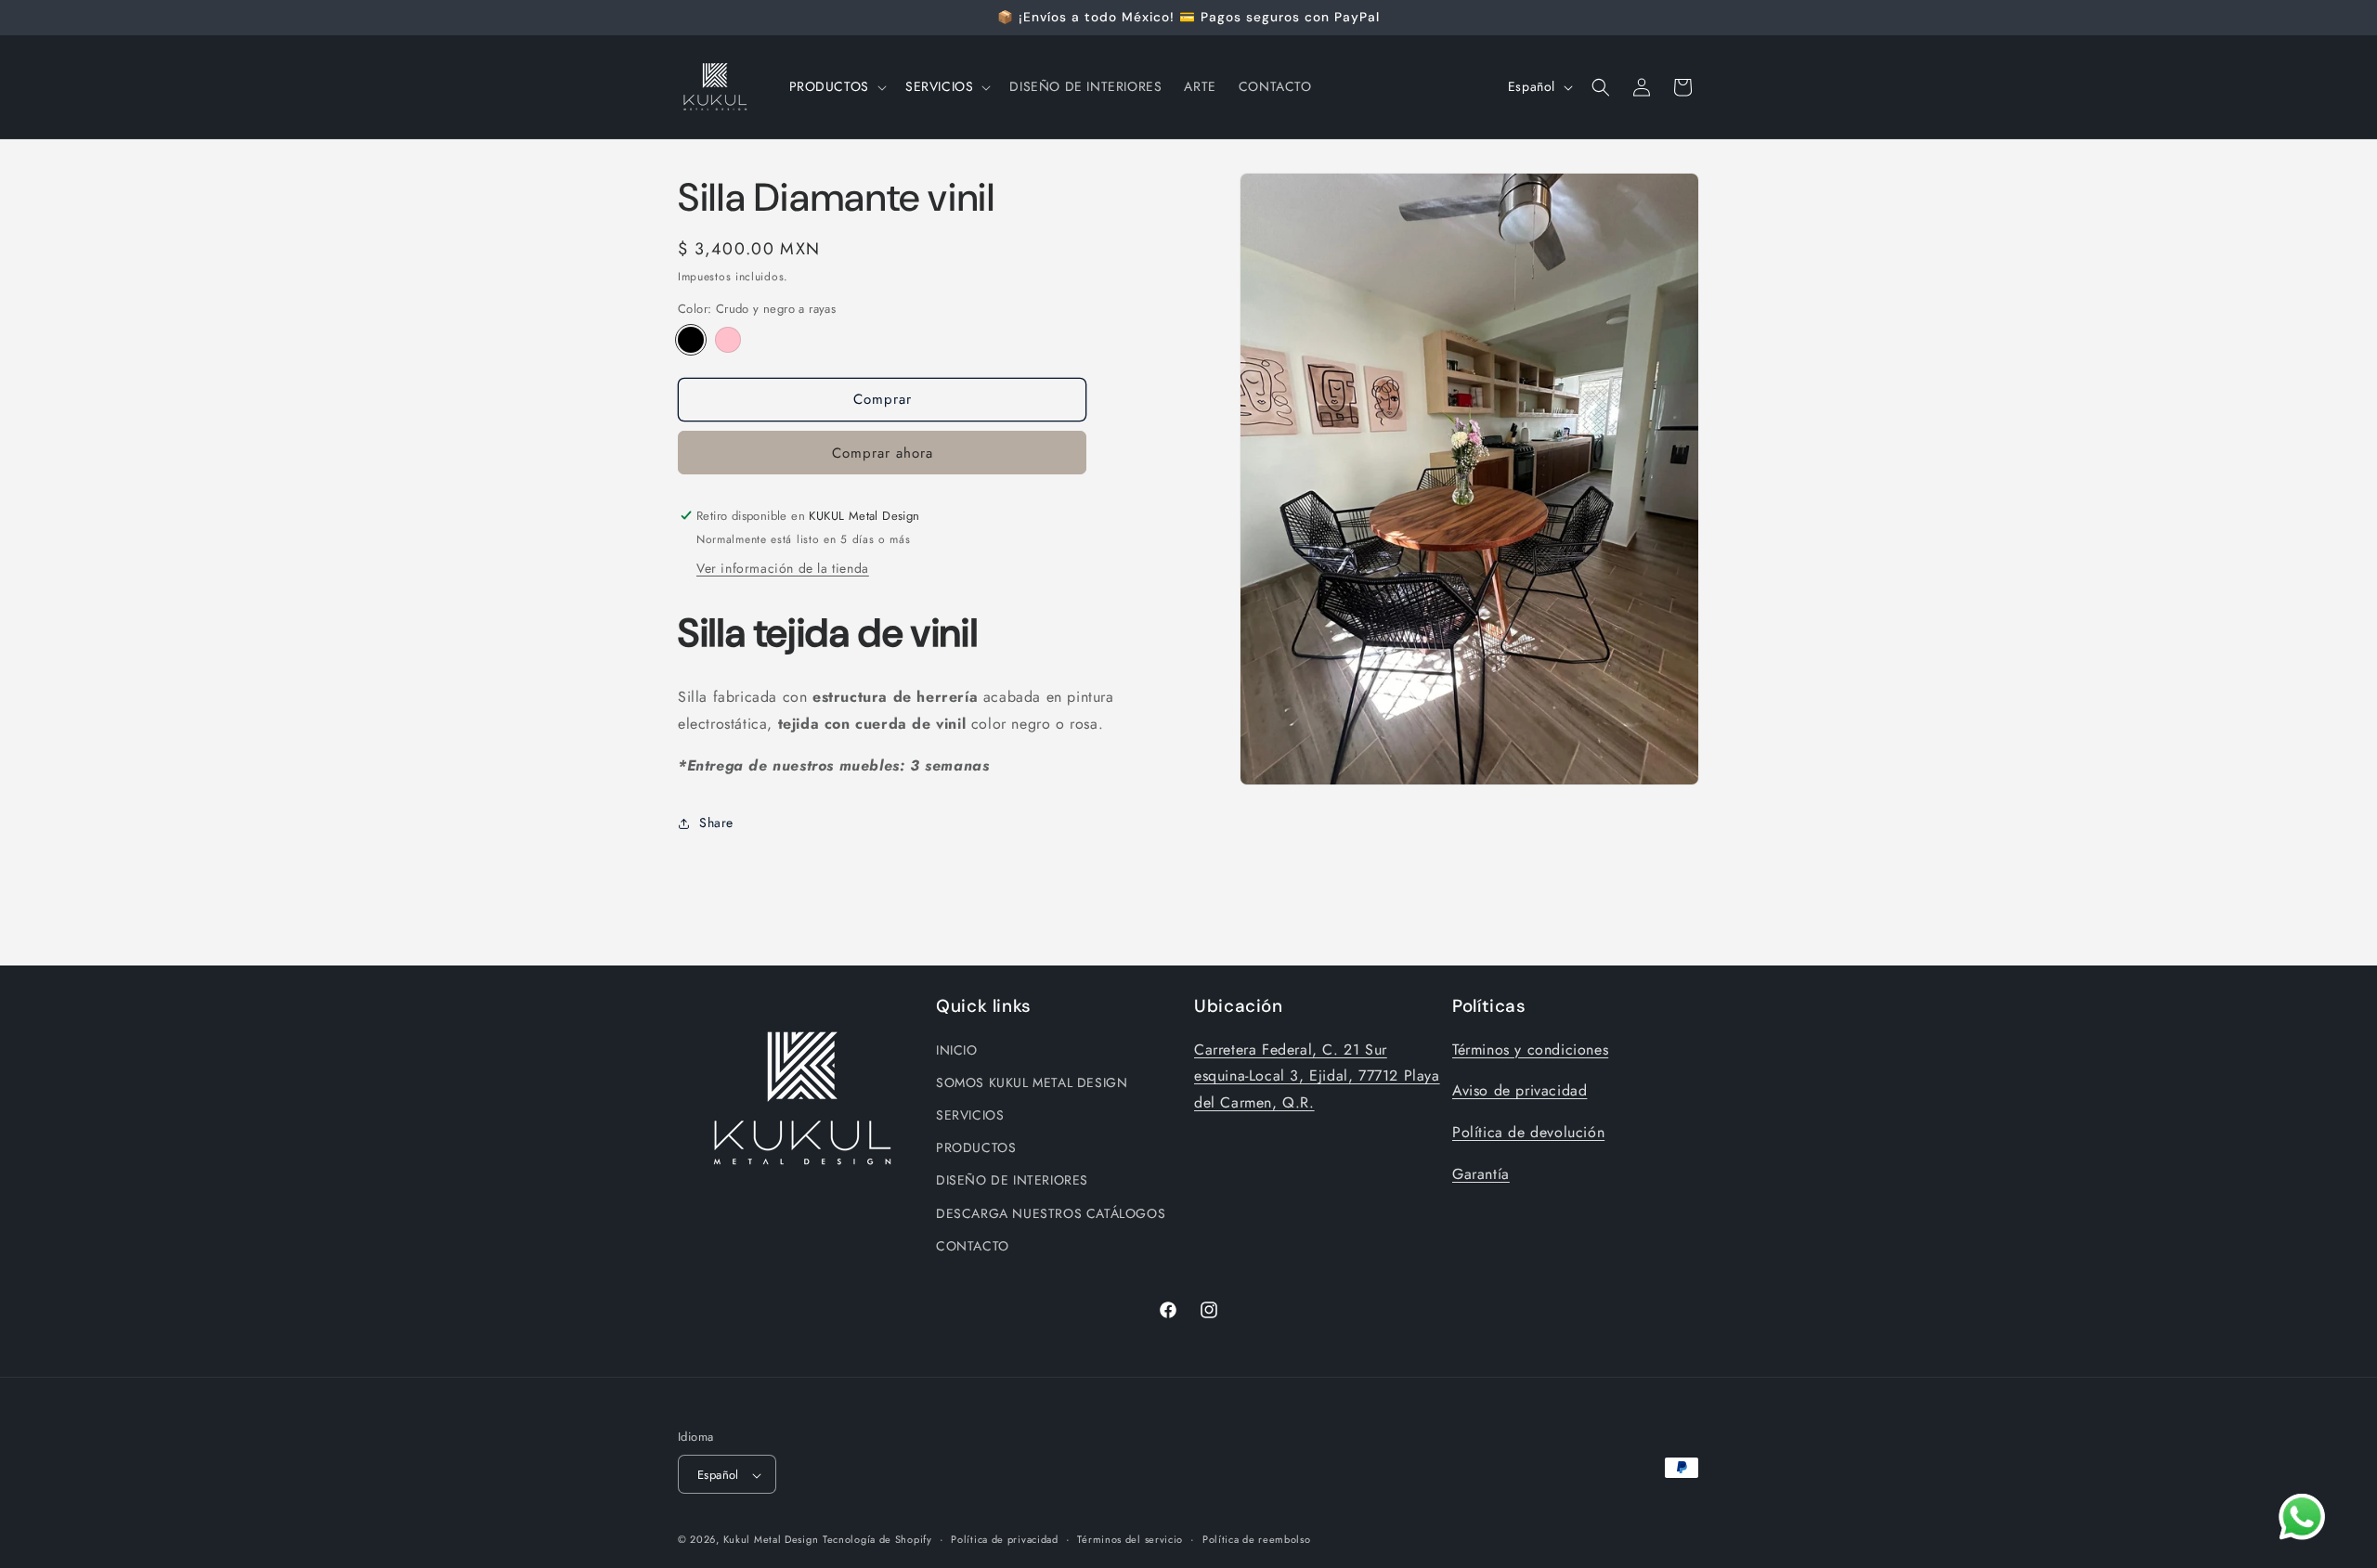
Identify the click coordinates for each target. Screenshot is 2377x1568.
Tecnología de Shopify (877, 1540)
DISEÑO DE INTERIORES (1012, 1180)
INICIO (957, 1049)
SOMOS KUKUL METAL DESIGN (1032, 1082)
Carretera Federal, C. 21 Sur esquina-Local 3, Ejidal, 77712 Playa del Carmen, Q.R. (1317, 1076)
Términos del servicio (1130, 1539)
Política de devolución (1528, 1131)
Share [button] (716, 823)
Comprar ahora (883, 453)
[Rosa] (728, 340)
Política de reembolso (1257, 1539)
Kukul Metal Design (771, 1540)
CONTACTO (973, 1245)
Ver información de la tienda (783, 568)
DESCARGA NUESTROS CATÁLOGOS (1051, 1212)
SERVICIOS (970, 1114)
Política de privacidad (1004, 1539)
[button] (836, 86)
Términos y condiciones (1530, 1049)
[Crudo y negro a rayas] (691, 340)
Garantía (1481, 1173)
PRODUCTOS (976, 1147)
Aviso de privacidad (1520, 1090)
